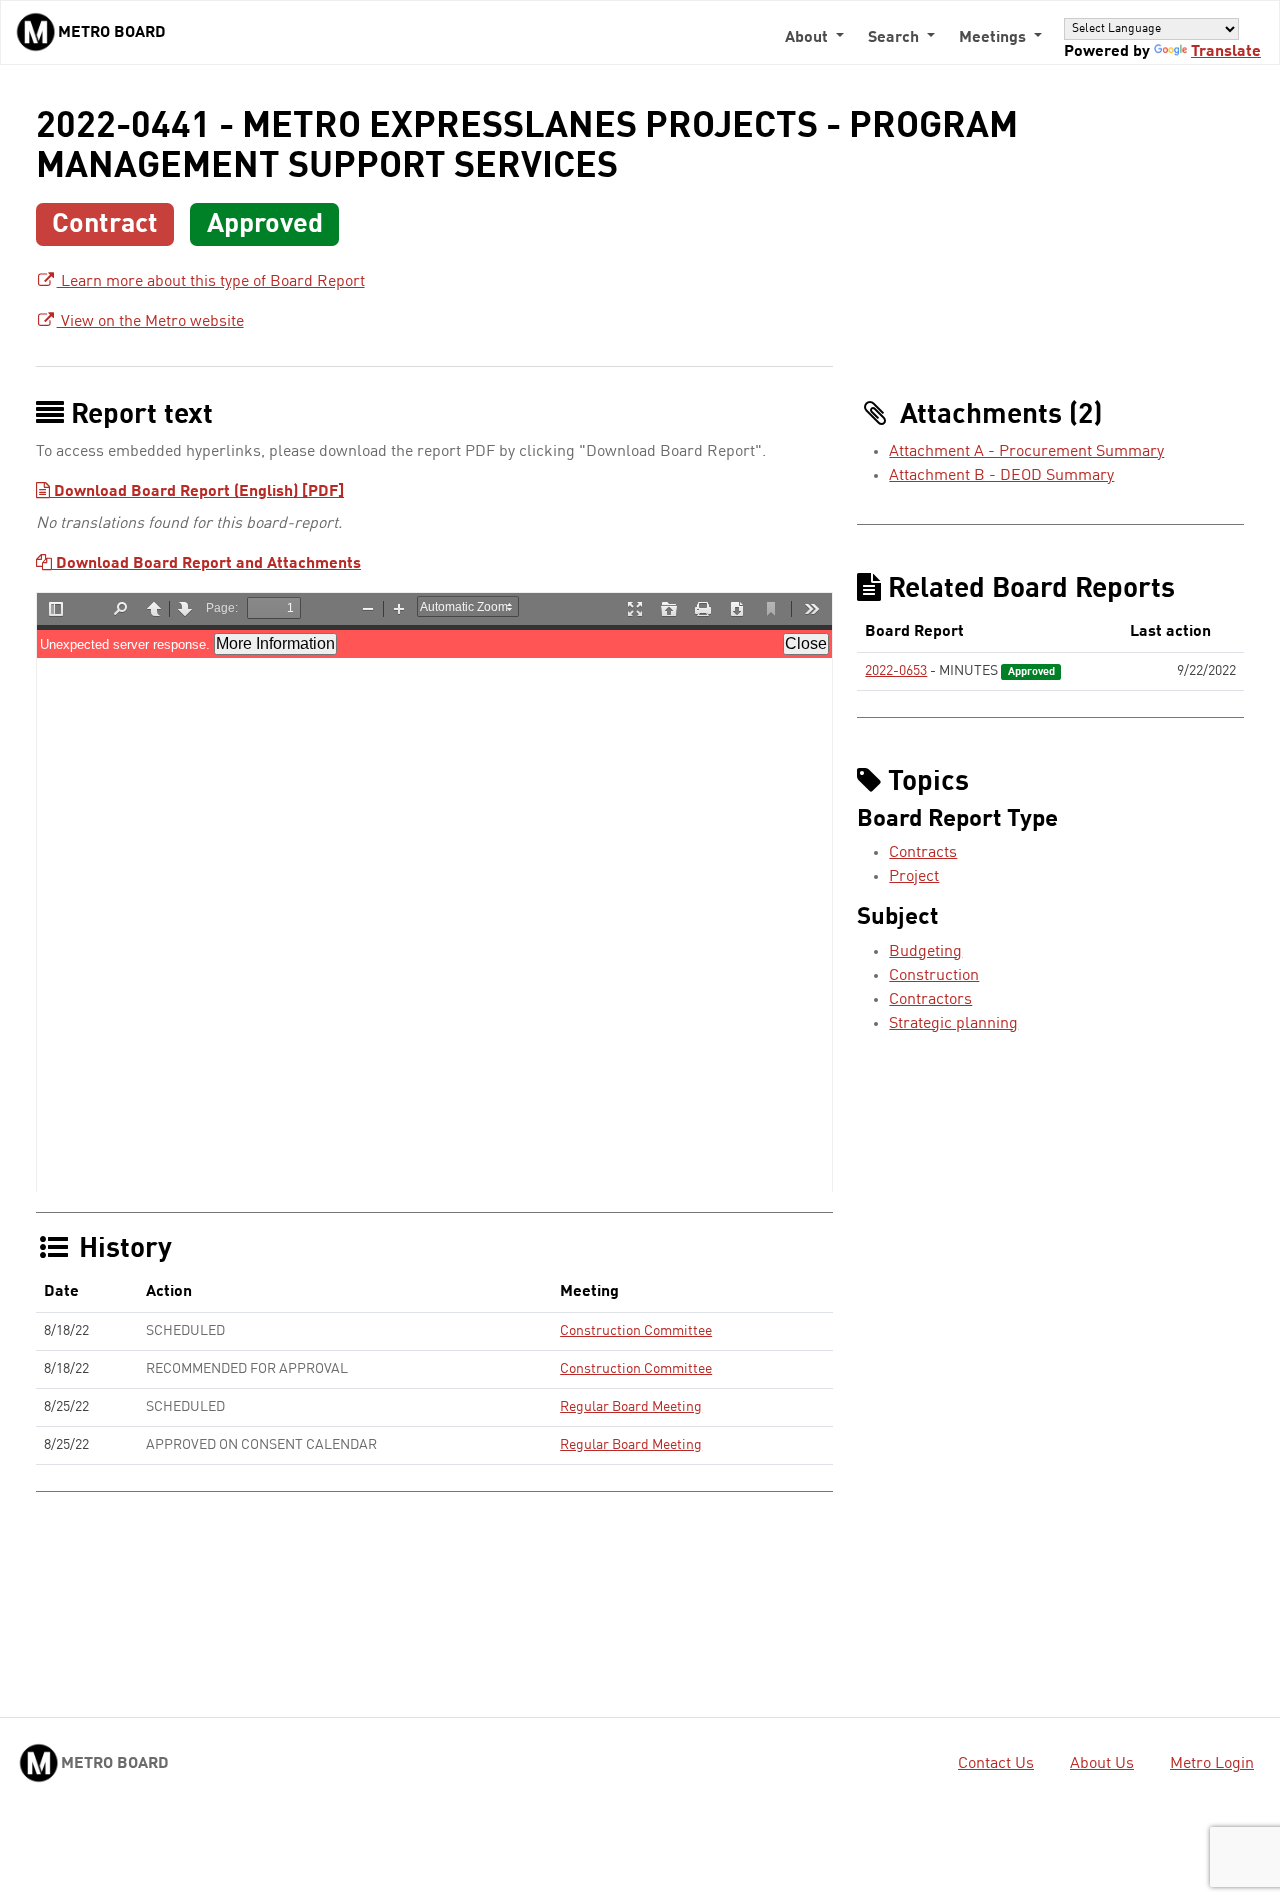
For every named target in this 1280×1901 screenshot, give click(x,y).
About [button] (808, 38)
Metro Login (1212, 1764)
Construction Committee (636, 1331)
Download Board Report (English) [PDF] (197, 492)
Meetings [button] (994, 38)
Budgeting (925, 952)
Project (914, 877)
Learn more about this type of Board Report (211, 282)
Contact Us (996, 1764)
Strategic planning (953, 1024)
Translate (1226, 52)
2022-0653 (896, 671)
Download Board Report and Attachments (206, 564)
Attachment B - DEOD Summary (1001, 476)
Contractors (930, 1000)
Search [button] (895, 38)
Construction (934, 976)
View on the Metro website (150, 322)
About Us (1102, 1764)
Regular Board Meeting (631, 1407)
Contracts (923, 853)
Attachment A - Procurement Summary (1026, 452)
